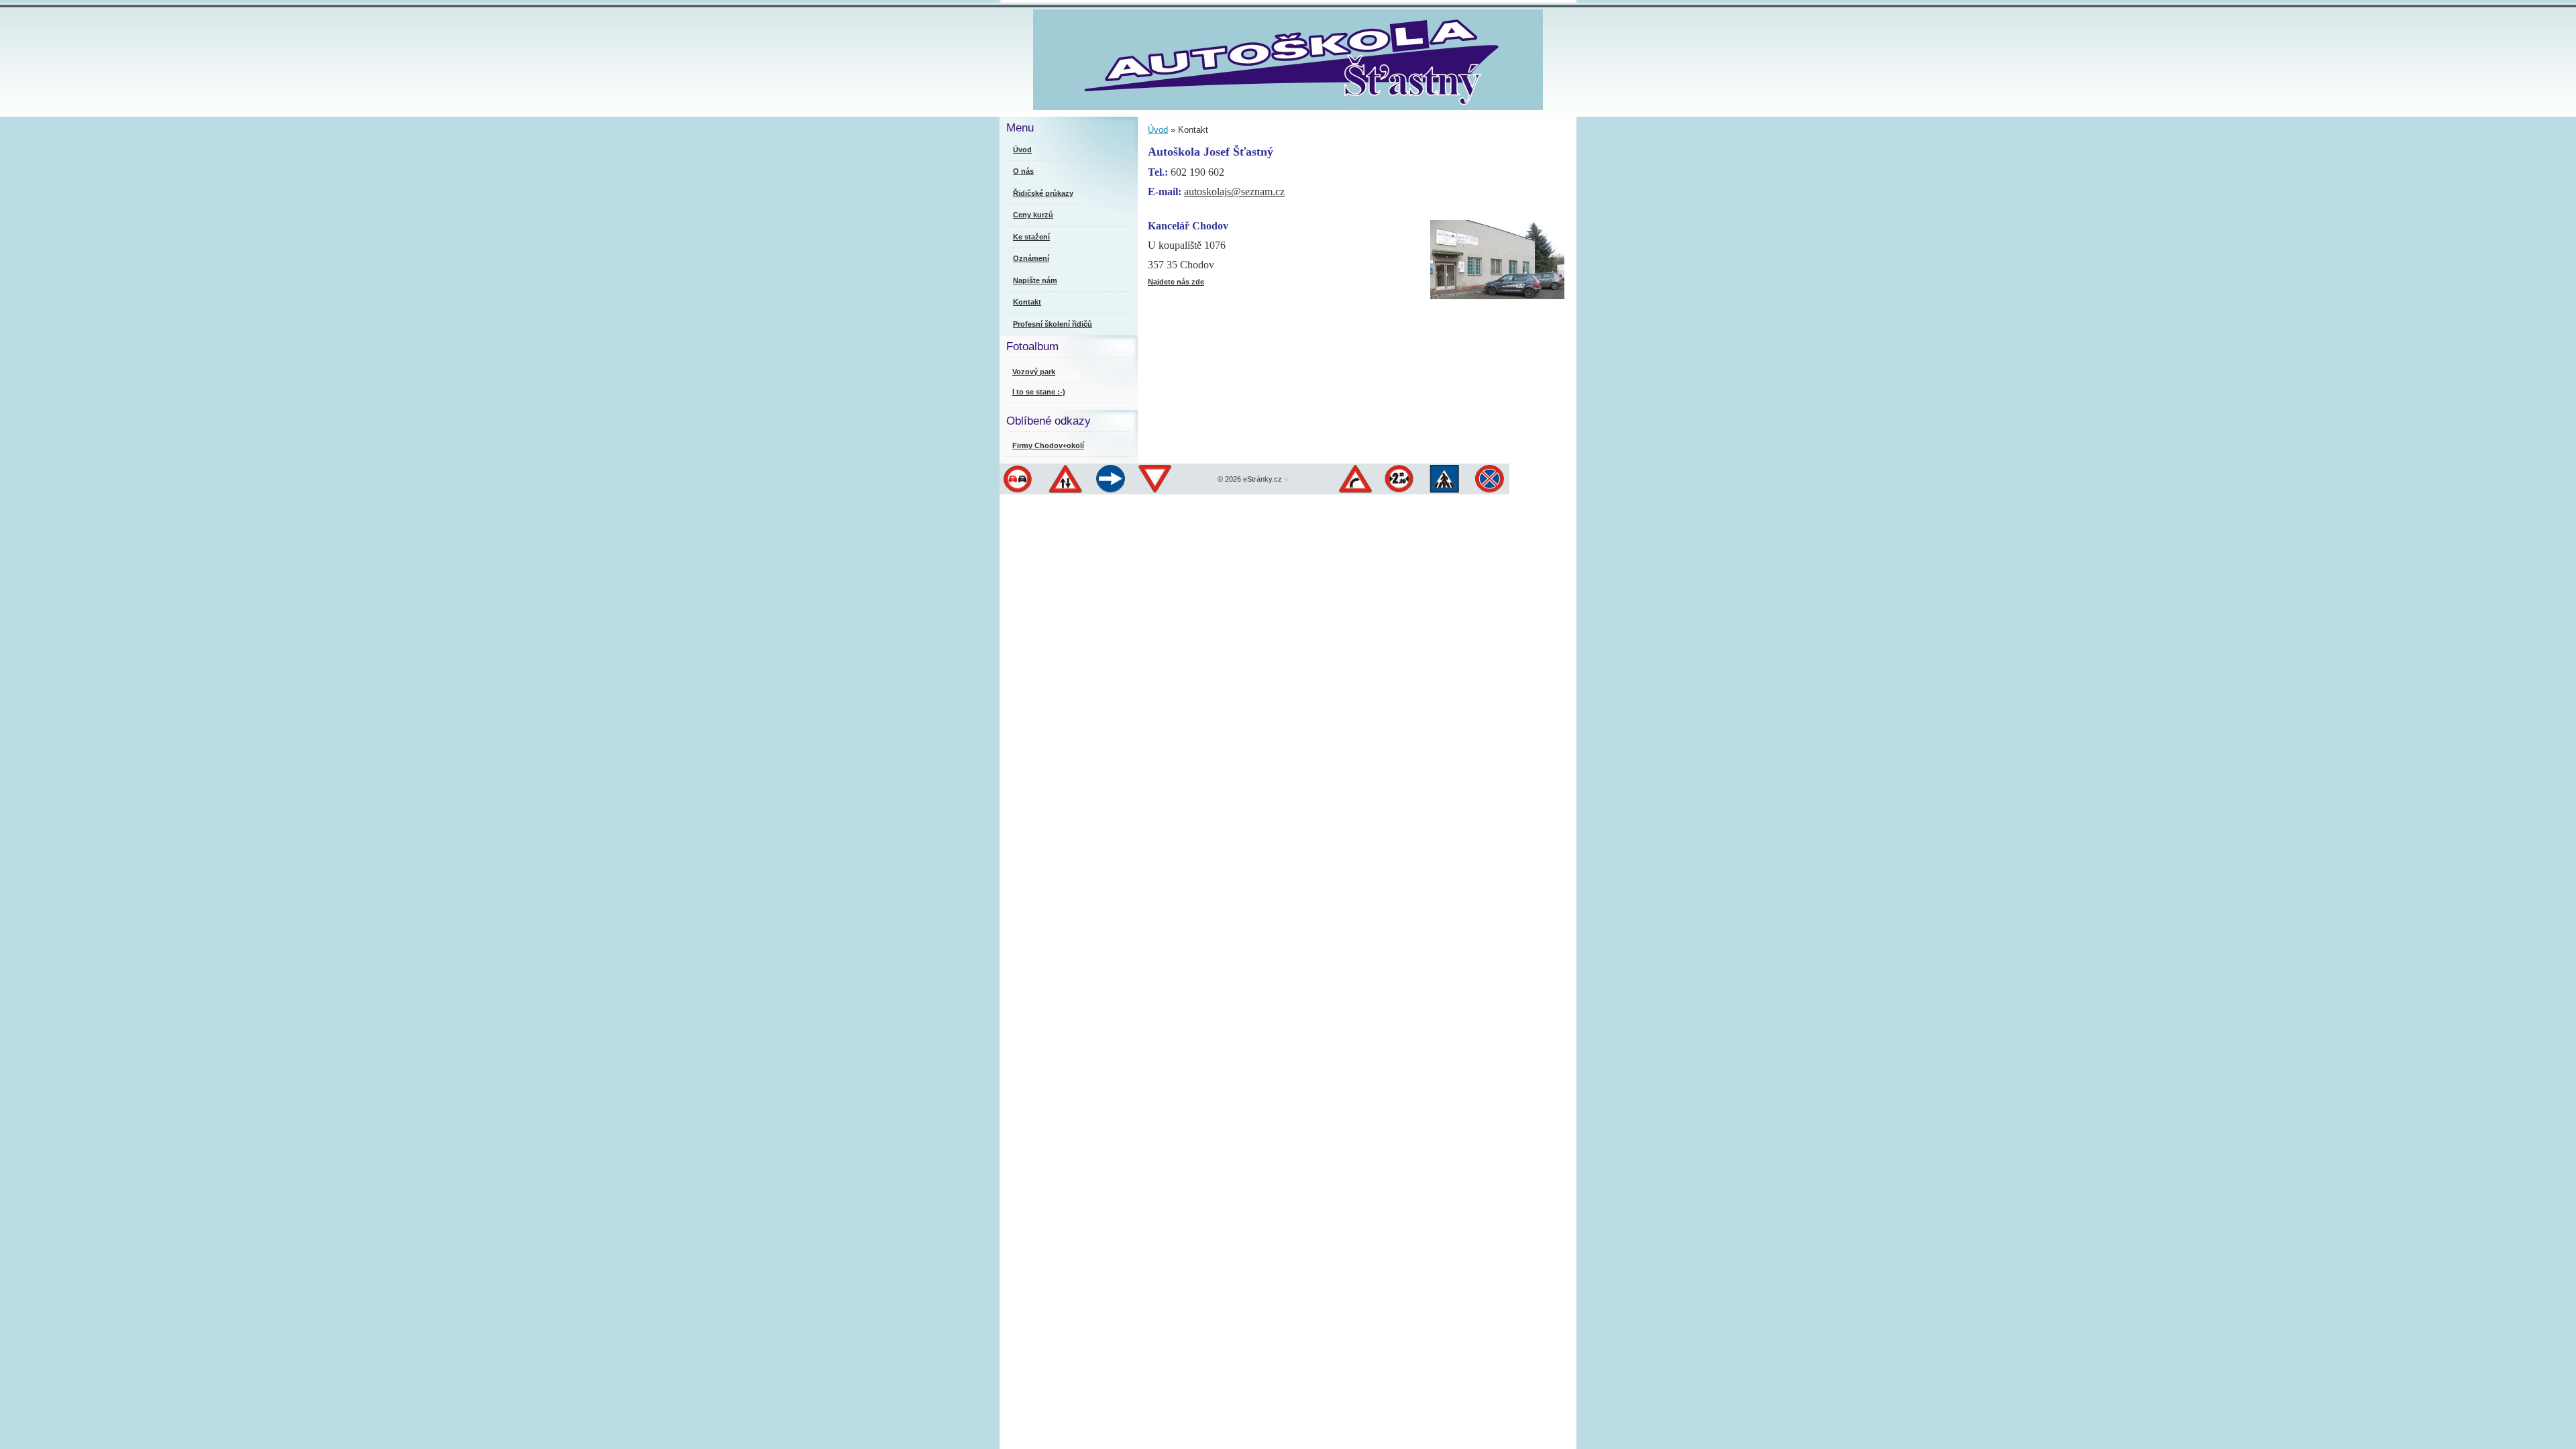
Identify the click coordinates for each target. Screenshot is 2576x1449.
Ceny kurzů (1033, 215)
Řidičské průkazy (1043, 193)
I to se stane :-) (1039, 392)
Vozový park (1034, 372)
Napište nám (1035, 280)
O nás (1023, 171)
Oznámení (1031, 258)
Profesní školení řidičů (1053, 324)
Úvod (1158, 130)
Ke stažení (1031, 237)
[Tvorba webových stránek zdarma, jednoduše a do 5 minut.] (1287, 480)
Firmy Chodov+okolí (1048, 445)
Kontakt (1027, 302)
